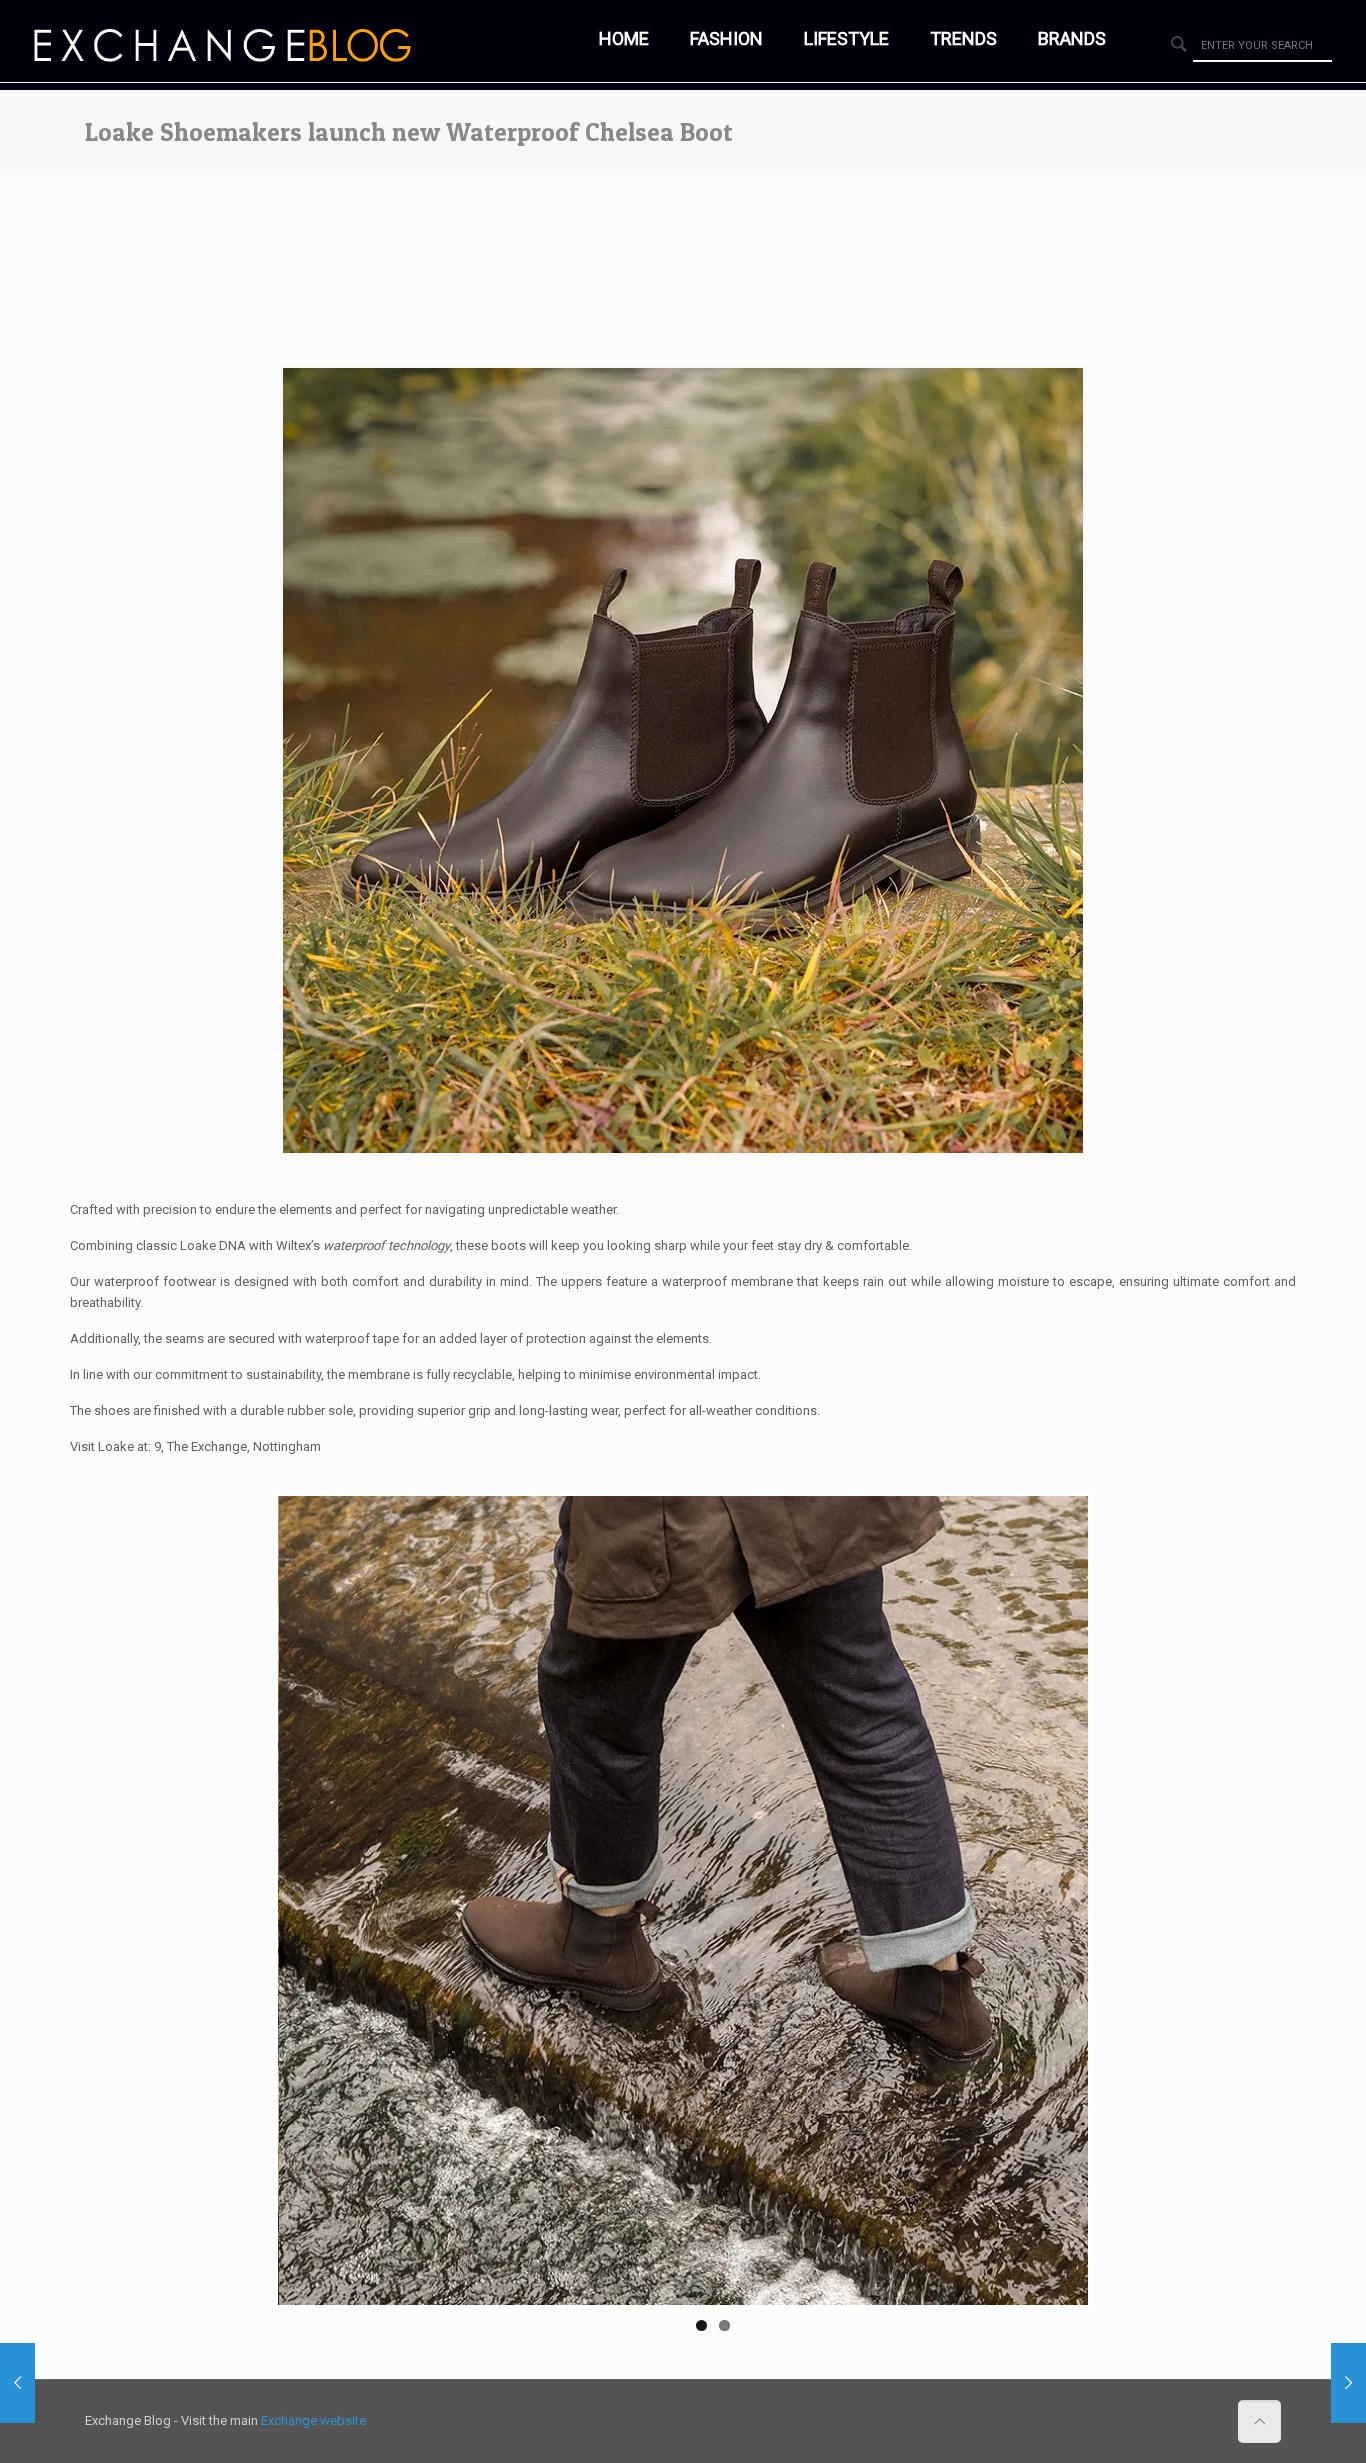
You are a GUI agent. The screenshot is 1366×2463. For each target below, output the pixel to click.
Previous (248, 1901)
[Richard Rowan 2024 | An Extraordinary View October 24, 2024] (17, 2383)
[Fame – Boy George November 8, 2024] (1348, 2383)
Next (1118, 1901)
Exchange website (313, 2420)
